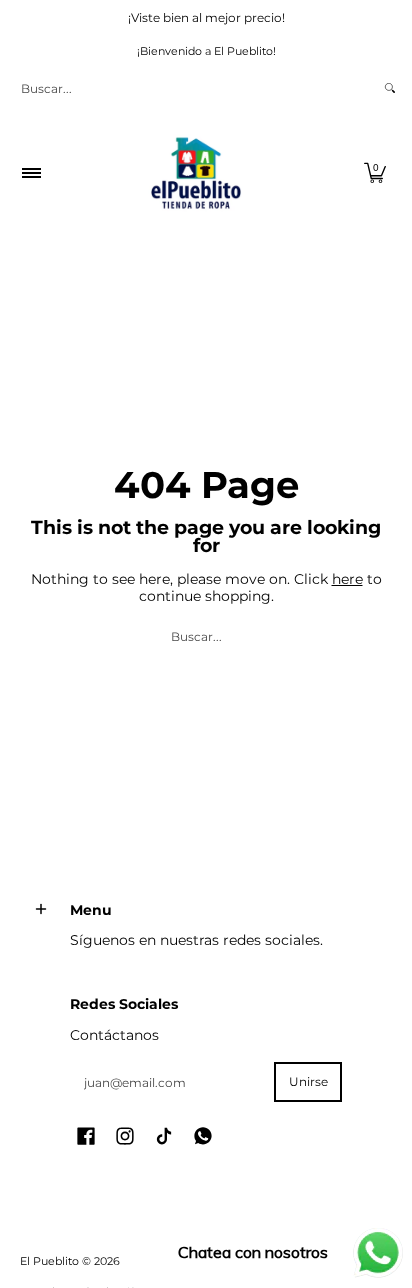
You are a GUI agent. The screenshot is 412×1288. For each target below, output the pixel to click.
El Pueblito (49, 1261)
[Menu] (30, 173)
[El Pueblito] (199, 173)
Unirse (308, 1081)
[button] (375, 173)
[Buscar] (390, 88)
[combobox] (195, 88)
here (347, 579)
